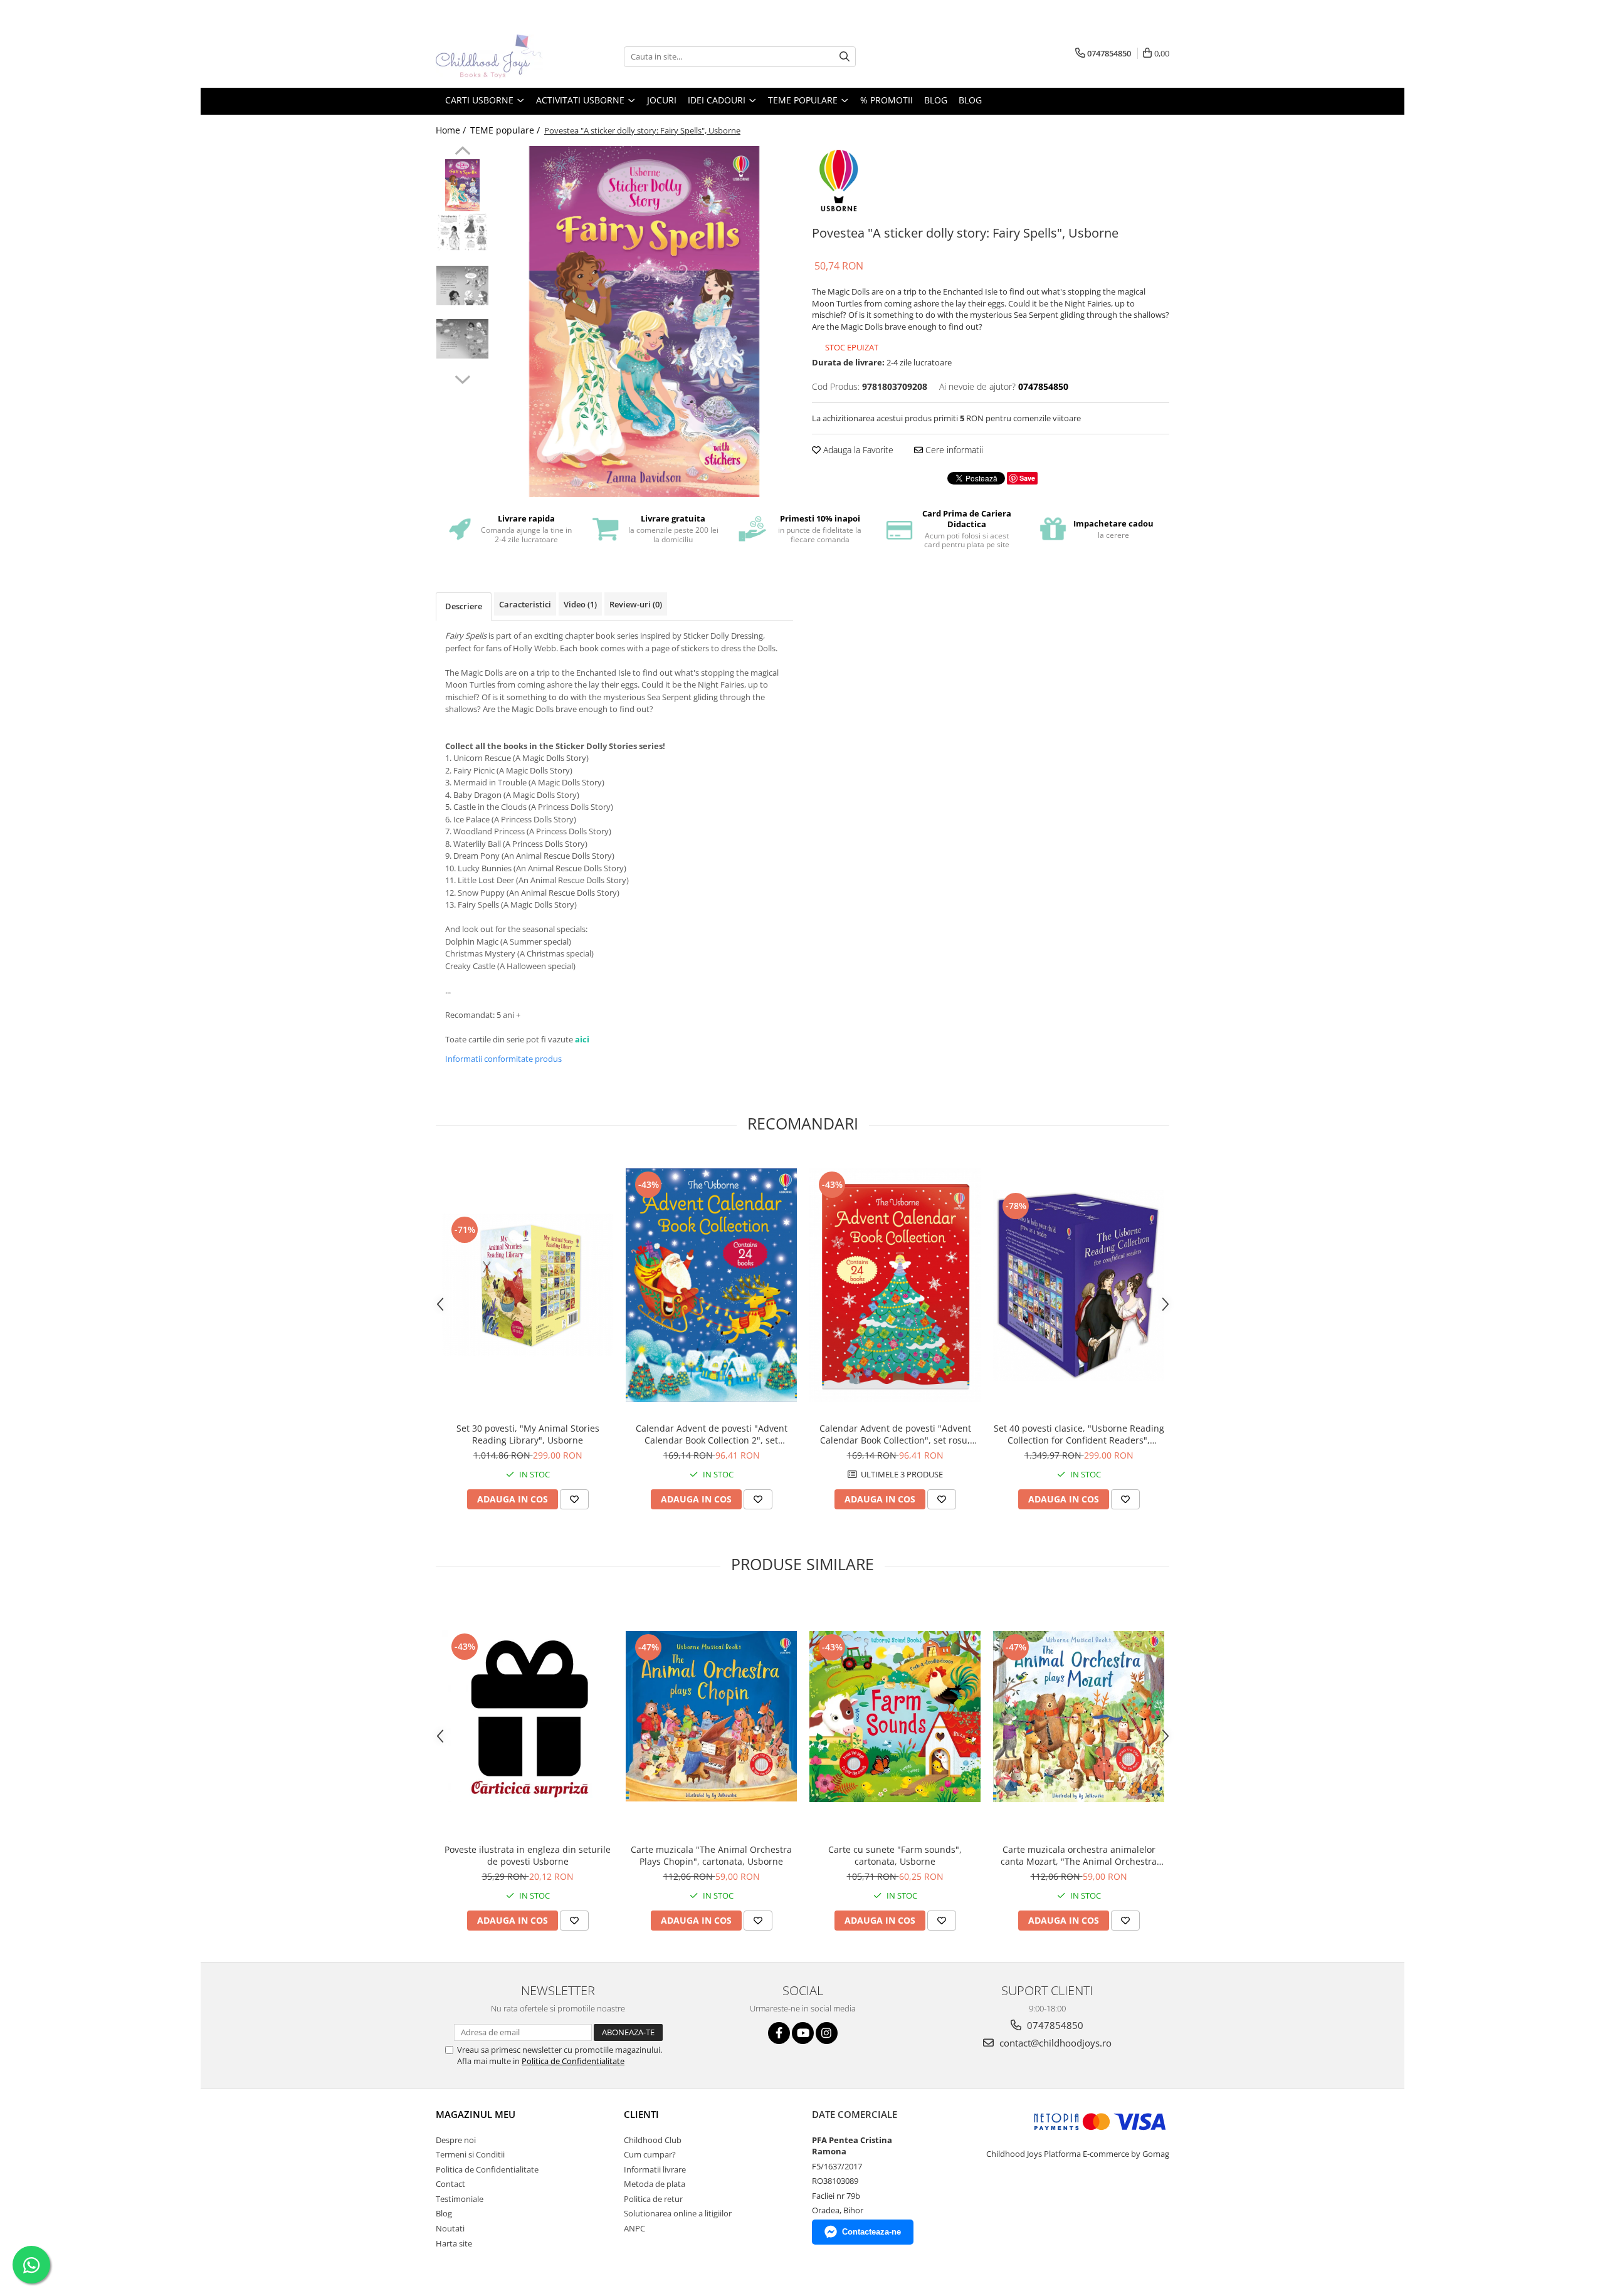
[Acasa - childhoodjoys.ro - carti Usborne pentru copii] (498, 56)
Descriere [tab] (464, 606)
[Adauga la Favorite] (574, 1499)
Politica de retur (653, 2199)
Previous (462, 152)
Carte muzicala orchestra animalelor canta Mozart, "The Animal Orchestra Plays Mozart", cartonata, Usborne (1079, 1855)
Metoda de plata (655, 2184)
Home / (452, 130)
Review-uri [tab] (636, 604)
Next (462, 378)
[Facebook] (779, 2033)
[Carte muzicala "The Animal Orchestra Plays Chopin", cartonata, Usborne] (711, 1716)
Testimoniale (460, 2199)
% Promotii (887, 100)
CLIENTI (641, 2114)
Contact (450, 2184)
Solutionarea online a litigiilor (678, 2213)
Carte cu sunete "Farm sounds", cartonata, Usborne (895, 1855)
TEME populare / (506, 130)
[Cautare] (845, 57)
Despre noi (456, 2140)
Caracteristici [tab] (525, 604)
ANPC (634, 2228)
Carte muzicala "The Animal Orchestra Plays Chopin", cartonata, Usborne (711, 1855)
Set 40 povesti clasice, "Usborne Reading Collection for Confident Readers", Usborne (1079, 1434)
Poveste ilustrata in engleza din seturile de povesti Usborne (528, 1855)
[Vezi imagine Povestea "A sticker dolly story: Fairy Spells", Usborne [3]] (462, 339)
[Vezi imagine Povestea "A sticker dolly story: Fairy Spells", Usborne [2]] (462, 286)
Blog (970, 100)
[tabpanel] (644, 322)
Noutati (450, 2228)
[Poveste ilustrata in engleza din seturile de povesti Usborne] (528, 1716)
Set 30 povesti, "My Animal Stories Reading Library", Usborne (528, 1434)
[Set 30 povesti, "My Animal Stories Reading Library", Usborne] (528, 1285)
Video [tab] (580, 604)
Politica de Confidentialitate (573, 2061)
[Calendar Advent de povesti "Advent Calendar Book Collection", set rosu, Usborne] (895, 1285)
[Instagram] (827, 2033)
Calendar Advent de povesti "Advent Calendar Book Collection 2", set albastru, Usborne (712, 1434)
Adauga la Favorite (857, 450)
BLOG (936, 100)
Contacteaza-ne (871, 2232)
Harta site (454, 2243)
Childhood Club (653, 2140)
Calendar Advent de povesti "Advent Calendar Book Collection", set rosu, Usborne (895, 1434)
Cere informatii (953, 450)
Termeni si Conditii (470, 2154)
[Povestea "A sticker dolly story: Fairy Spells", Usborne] (644, 322)
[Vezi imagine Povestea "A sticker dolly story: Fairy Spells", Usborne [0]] (462, 185)
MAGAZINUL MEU (476, 2114)
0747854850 (1054, 2025)
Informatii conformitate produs (503, 1059)
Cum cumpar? (650, 2154)
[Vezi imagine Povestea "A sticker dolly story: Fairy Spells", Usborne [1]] (462, 232)
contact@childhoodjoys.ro (1054, 2043)
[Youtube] (803, 2033)
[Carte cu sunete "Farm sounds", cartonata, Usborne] (895, 1717)
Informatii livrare (655, 2169)
